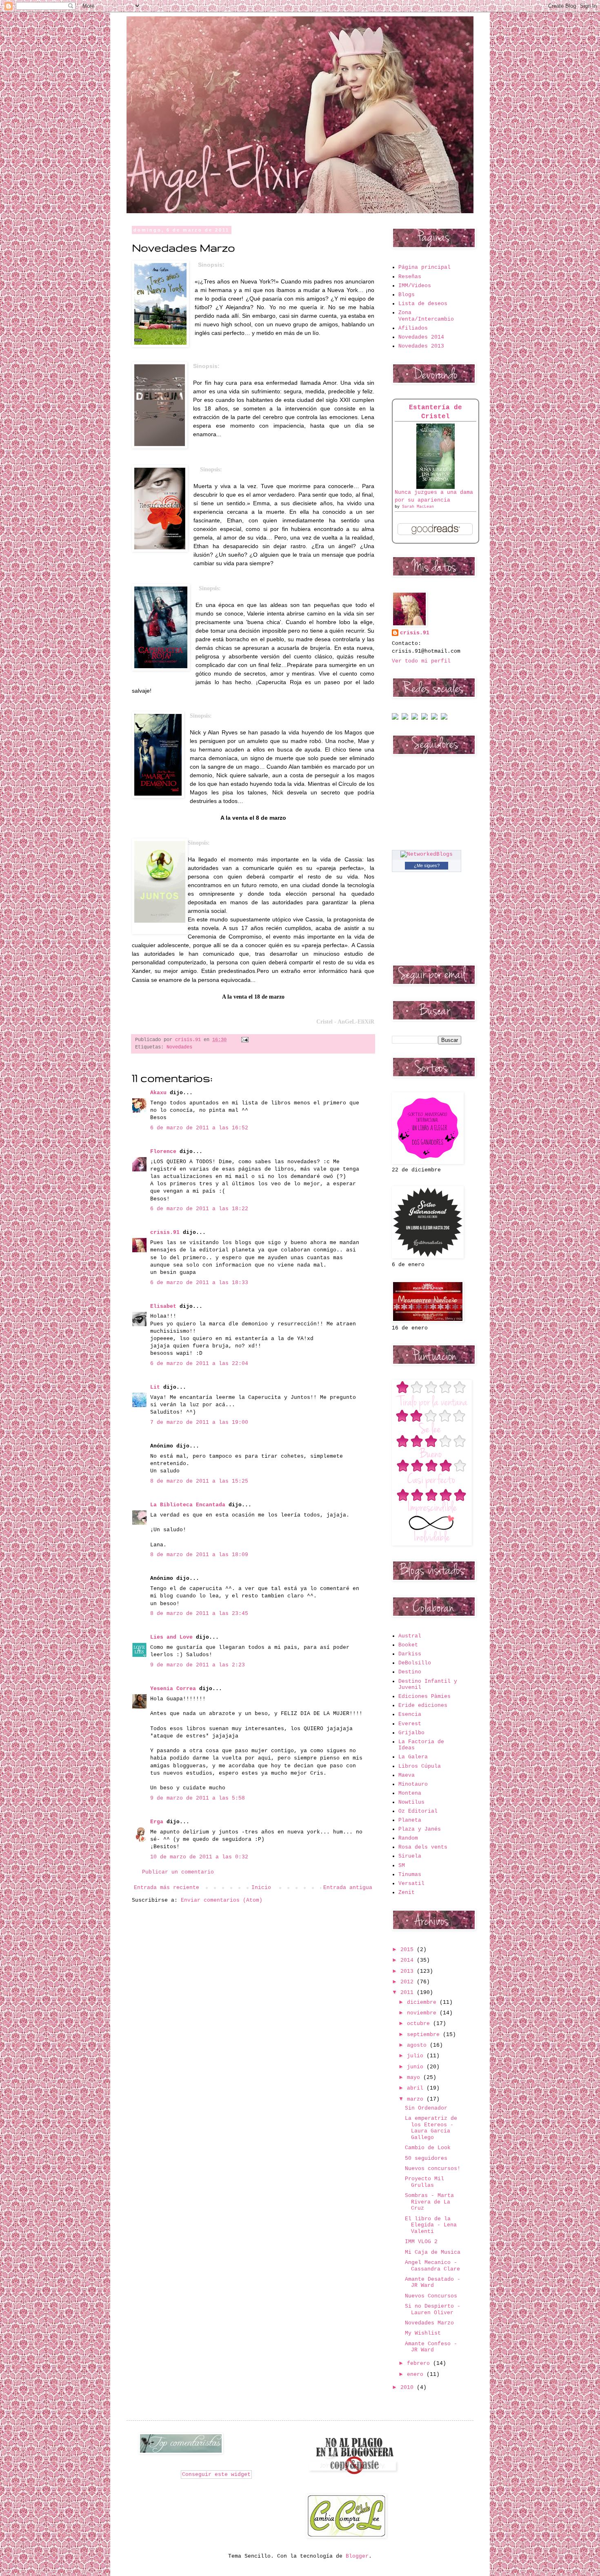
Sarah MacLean (418, 507)
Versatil (411, 1883)
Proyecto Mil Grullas (424, 2182)
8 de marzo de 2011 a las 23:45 (199, 1614)
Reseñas (410, 277)
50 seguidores (426, 2158)
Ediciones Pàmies (424, 1696)
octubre (420, 2024)
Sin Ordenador (426, 2108)
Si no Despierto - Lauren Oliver (433, 2309)
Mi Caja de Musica (433, 2252)
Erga (157, 1822)
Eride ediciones (423, 1705)
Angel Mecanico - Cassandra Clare (432, 2266)
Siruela (410, 1856)
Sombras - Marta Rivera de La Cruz (429, 2202)
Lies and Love (171, 1637)
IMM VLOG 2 (421, 2242)
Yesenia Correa (173, 1689)
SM (402, 1866)
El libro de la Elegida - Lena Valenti (431, 2225)
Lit (155, 1387)
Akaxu (158, 1093)
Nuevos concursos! (433, 2169)
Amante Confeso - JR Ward (431, 2347)
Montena (410, 1793)
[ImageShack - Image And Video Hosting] (395, 718)
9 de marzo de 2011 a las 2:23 (198, 1665)
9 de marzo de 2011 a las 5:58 (198, 1798)
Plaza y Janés (420, 1829)
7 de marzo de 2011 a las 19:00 (199, 1422)
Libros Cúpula (420, 1766)
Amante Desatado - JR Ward (433, 2283)
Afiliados (413, 328)
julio (417, 2056)
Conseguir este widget (216, 2475)
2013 (409, 1971)
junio (417, 2067)
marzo (417, 2099)
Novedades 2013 (421, 346)
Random (408, 1838)
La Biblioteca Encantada (188, 1505)
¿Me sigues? (427, 865)
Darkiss (410, 1654)
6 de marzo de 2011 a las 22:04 (199, 1364)
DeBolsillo (415, 1663)
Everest (410, 1724)
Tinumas (410, 1875)
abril (417, 2088)
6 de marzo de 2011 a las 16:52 (199, 1128)
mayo (415, 2078)
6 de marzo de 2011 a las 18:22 (199, 1209)
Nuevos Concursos (431, 2296)
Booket (408, 1645)
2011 (409, 1993)
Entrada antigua (348, 1888)
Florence (163, 1152)
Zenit (407, 1892)
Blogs (407, 295)
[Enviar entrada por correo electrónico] (244, 1040)
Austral (410, 1636)
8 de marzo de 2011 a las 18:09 (199, 1555)
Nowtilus (411, 1802)
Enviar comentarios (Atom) (222, 1900)
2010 (409, 2388)
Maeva (407, 1775)
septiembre (425, 2035)
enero (417, 2374)
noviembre (423, 2013)
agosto (418, 2045)
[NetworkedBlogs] (427, 854)
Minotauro (413, 1784)
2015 (409, 1950)
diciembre (423, 2002)
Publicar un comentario (178, 1872)
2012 (409, 1982)
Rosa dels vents (423, 1847)
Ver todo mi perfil (421, 661)
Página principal (424, 267)
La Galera (413, 1757)
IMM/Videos (415, 286)
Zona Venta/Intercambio (426, 316)
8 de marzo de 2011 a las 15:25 (199, 1481)
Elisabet (163, 1306)
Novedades (179, 1047)
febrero (420, 2363)
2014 (409, 1960)
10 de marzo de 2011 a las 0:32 (199, 1857)
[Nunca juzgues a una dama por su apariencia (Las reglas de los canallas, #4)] (436, 487)
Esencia (410, 1714)
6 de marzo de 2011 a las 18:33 (199, 1283)
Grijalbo (411, 1733)
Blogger (357, 2556)
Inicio (261, 1888)
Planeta (410, 1820)
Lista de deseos (423, 304)
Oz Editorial (418, 1811)
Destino (410, 1672)
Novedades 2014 (421, 337)
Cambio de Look (428, 2148)
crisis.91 (165, 1232)
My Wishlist (423, 2333)
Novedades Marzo (429, 2323)
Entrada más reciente (167, 1888)
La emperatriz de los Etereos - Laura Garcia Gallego (431, 2128)
